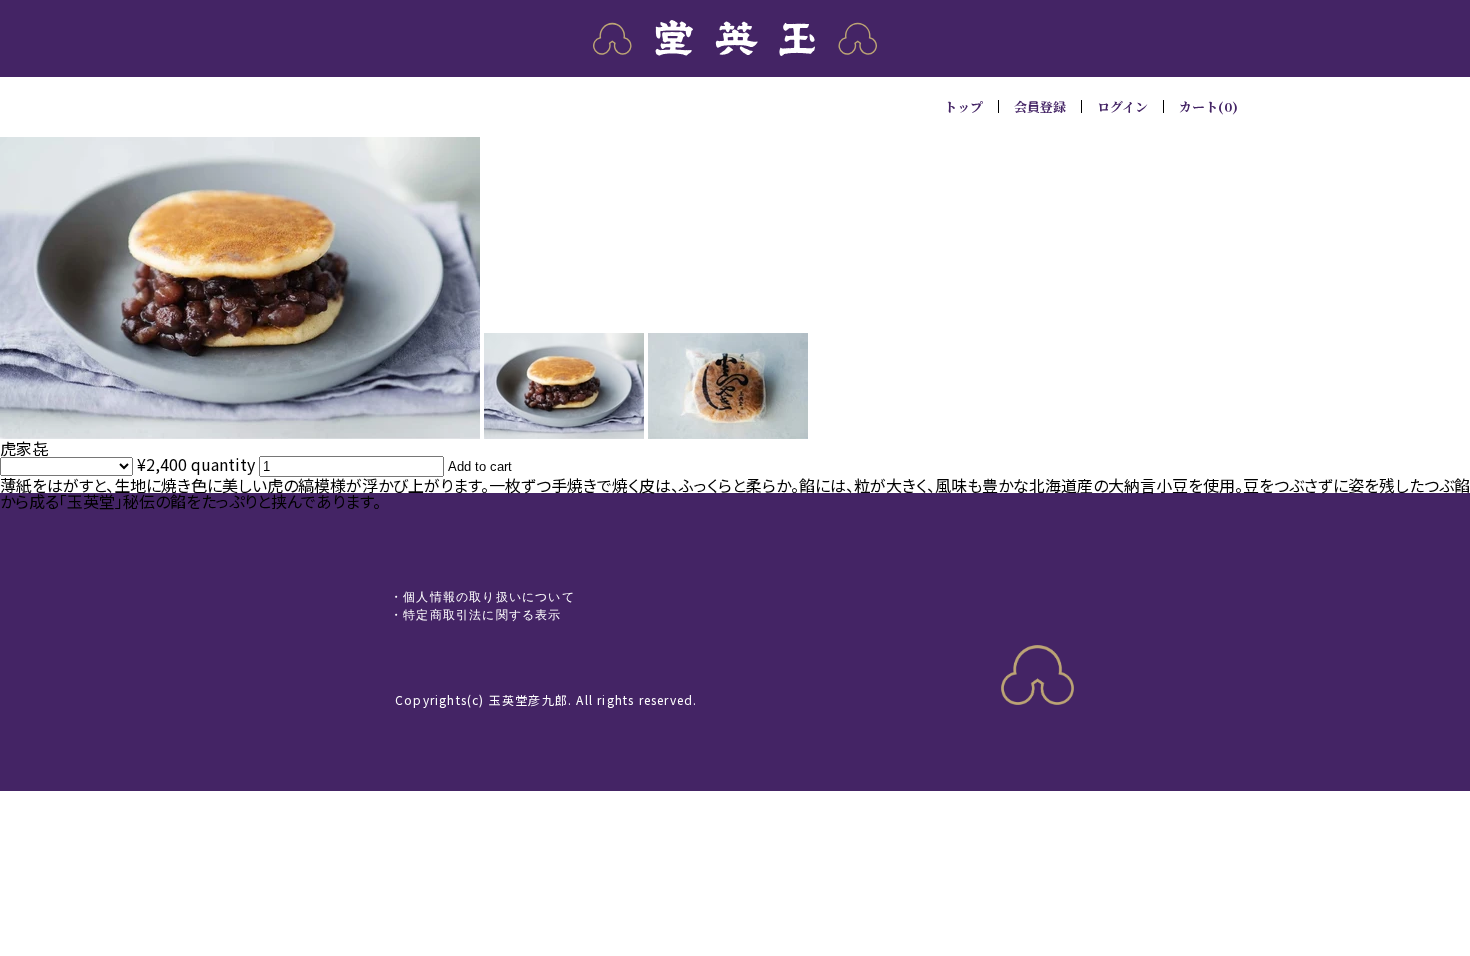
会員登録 (1040, 106)
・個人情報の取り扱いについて (482, 597)
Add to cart (480, 466)
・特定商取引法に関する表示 (476, 615)
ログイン (1122, 106)
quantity (223, 464)
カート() (1208, 106)
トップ (963, 106)
